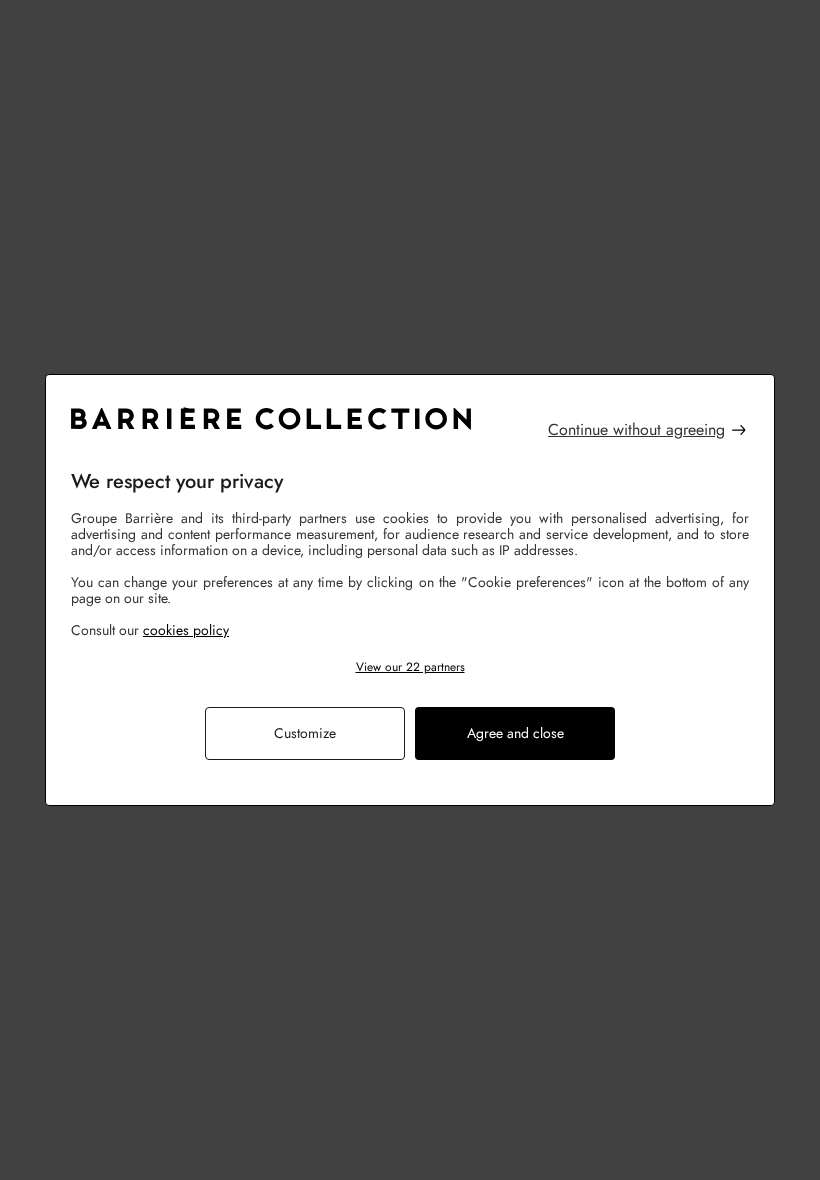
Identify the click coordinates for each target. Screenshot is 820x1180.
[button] (410, 667)
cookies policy (186, 630)
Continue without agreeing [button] (636, 430)
